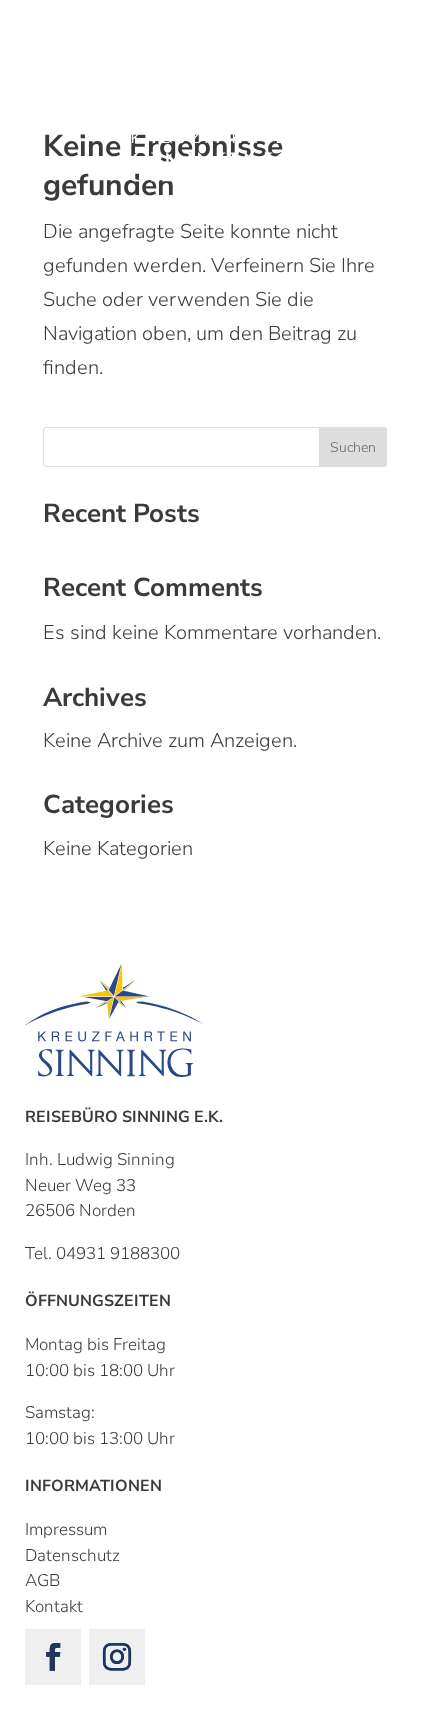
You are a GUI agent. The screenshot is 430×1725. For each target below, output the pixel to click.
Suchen (353, 447)
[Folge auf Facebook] (53, 1657)
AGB (42, 1580)
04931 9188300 (118, 1253)
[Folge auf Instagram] (117, 1657)
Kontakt (54, 1606)
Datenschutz (72, 1555)
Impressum (66, 1529)
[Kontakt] (54, 50)
